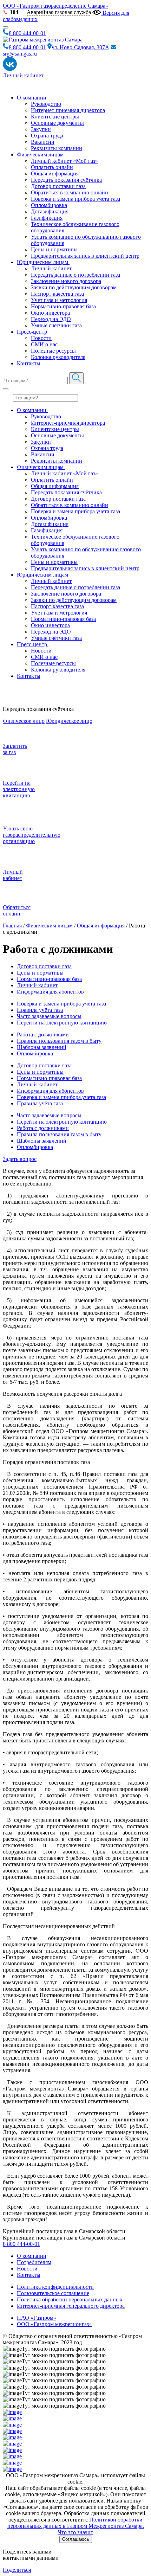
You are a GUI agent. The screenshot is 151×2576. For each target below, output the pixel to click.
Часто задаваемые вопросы (49, 1016)
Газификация (47, 218)
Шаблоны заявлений (42, 1047)
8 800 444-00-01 (21, 2244)
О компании (32, 98)
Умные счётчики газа (56, 325)
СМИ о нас (44, 344)
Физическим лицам (41, 155)
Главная (12, 926)
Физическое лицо (24, 721)
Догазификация (50, 211)
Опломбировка (49, 205)
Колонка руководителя (58, 357)
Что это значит (75, 2532)
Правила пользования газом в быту (59, 1041)
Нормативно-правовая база (63, 306)
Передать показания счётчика (66, 180)
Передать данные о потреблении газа (75, 275)
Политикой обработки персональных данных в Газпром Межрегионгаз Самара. (76, 2523)
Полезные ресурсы (53, 351)
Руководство (46, 104)
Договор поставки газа (58, 186)
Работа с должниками (43, 1035)
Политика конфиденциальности (55, 2287)
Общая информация (55, 174)
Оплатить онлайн (52, 167)
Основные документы (57, 123)
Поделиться (17, 2570)
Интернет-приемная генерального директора (71, 2306)
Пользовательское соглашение (53, 2293)
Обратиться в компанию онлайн (70, 192)
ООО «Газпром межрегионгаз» (54, 2324)
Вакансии (43, 142)
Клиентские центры (55, 117)
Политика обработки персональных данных (70, 2299)
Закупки (41, 129)
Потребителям (34, 2262)
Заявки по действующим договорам (74, 287)
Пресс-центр (33, 332)
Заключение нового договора (66, 281)
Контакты (29, 363)
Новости (41, 338)
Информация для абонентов (50, 992)
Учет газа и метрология (59, 300)
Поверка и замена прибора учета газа (75, 199)
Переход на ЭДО (51, 319)
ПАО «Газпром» (37, 2318)
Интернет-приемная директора (68, 110)
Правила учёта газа (40, 1010)
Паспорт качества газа (57, 294)
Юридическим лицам (43, 262)
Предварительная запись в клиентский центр (85, 256)
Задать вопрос (20, 1159)
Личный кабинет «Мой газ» (64, 161)
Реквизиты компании (57, 148)
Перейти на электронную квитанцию (62, 1023)
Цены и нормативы (54, 249)
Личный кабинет (23, 75)
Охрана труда (47, 136)
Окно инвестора (50, 313)
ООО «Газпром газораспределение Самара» (55, 6)
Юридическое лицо (69, 721)
